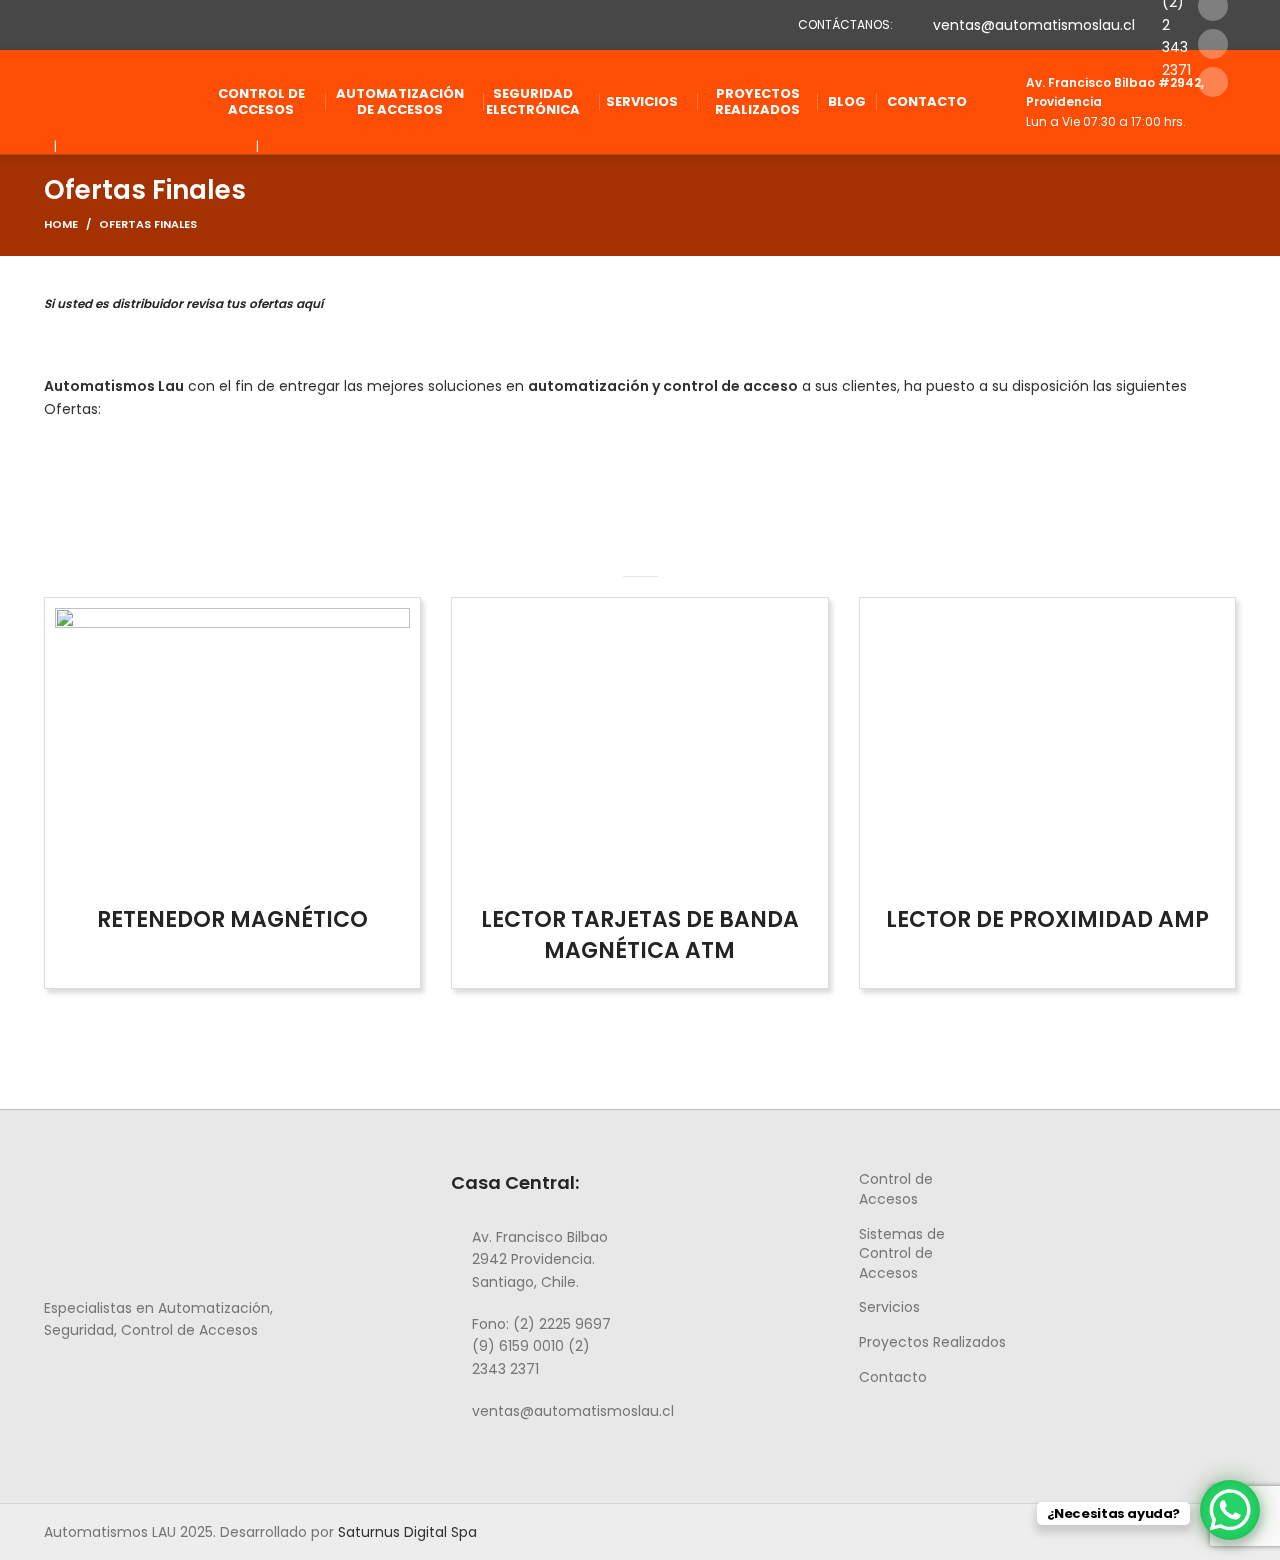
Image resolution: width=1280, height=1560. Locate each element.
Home (61, 224)
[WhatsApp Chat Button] (1230, 1510)
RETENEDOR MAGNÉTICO (232, 919)
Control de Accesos (896, 1189)
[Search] (1230, 102)
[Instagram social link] (78, 1375)
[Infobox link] (1101, 102)
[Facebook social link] (55, 1375)
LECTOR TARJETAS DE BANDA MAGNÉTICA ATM (640, 935)
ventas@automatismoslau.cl (1034, 25)
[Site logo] (114, 101)
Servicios (889, 1307)
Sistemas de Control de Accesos (902, 1253)
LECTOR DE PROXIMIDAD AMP (1047, 919)
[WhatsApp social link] (124, 1375)
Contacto (893, 1377)
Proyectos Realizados (932, 1342)
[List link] (538, 1259)
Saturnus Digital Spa (407, 1532)
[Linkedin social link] (1213, 44)
